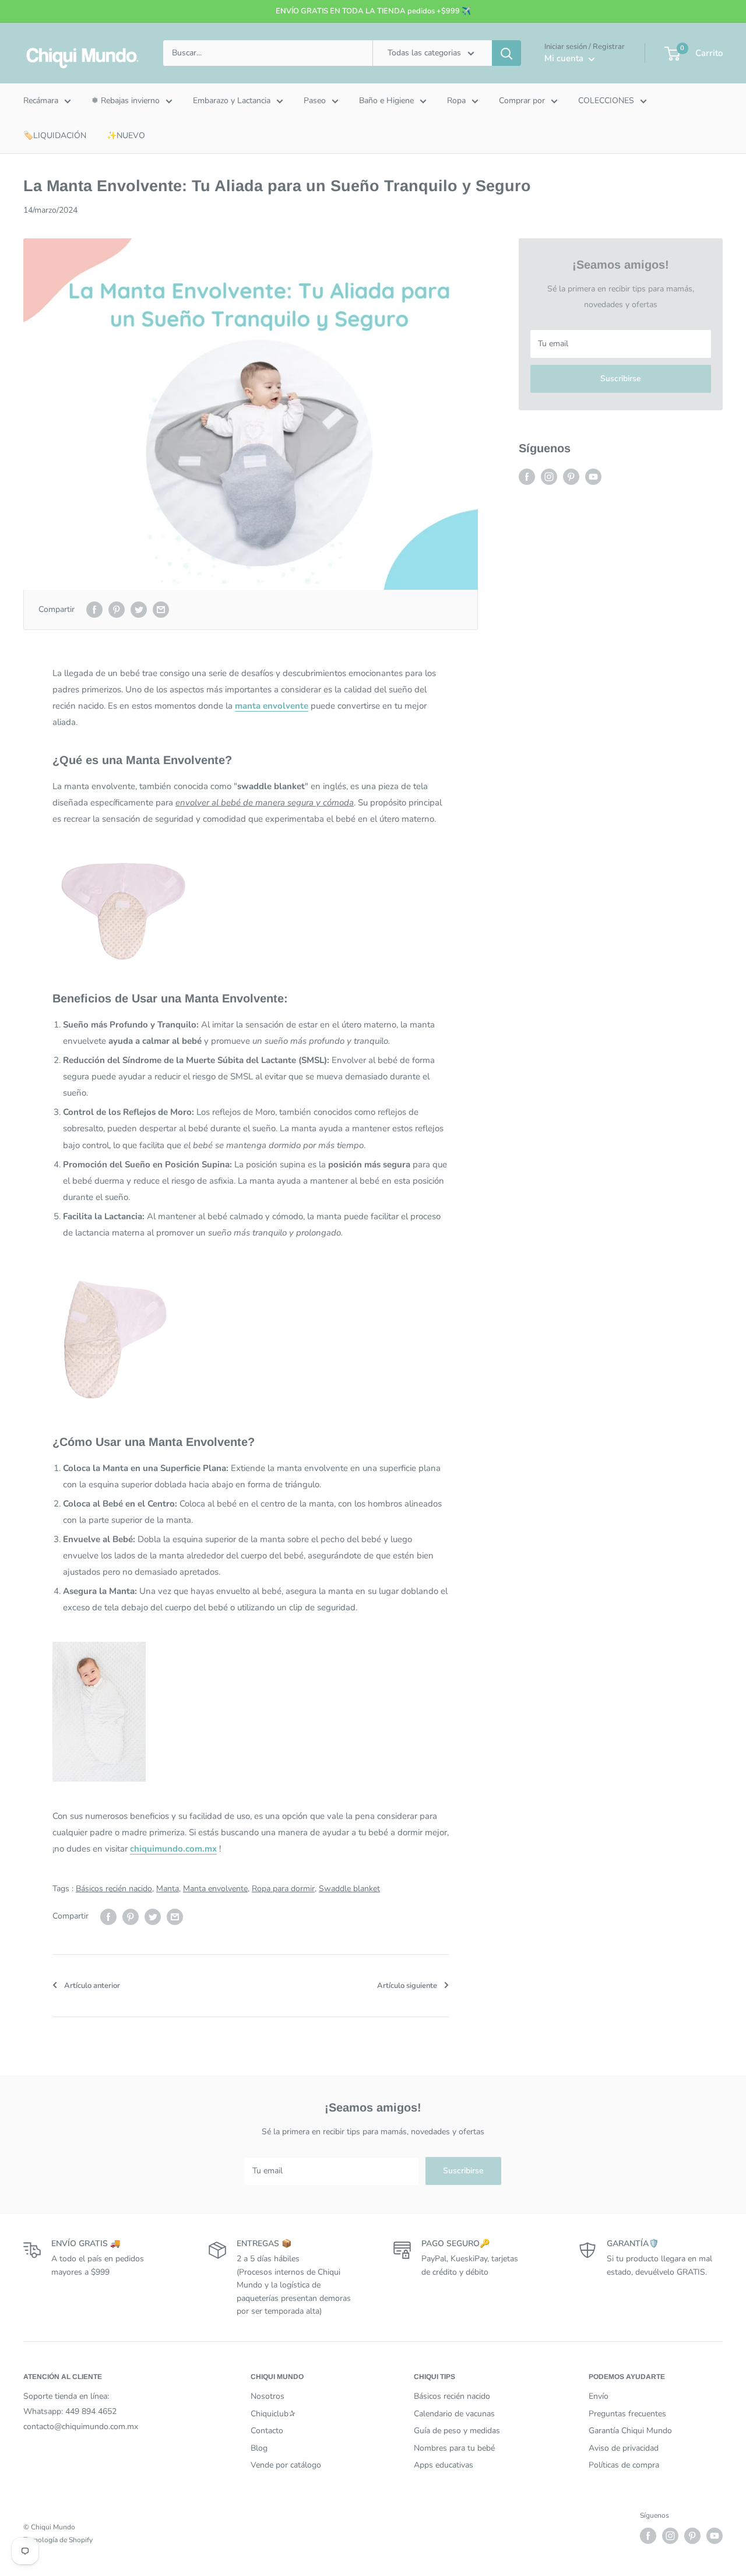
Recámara (41, 101)
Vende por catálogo (286, 2465)
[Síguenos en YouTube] (593, 477)
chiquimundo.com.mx (173, 1849)
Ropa (456, 101)
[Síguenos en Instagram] (549, 477)
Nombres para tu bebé (454, 2448)
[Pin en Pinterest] (117, 610)
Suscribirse (621, 379)
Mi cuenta (565, 58)
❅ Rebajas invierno (126, 101)
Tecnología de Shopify (58, 2540)
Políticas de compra (624, 2465)
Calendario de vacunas (454, 2414)
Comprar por (522, 101)
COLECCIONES (606, 101)
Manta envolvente (215, 1889)
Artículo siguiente (407, 1986)
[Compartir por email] (161, 610)
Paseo (315, 101)
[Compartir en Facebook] (94, 610)
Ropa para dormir (283, 1889)
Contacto (267, 2431)
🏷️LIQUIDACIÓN (55, 136)
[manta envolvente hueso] (251, 908)
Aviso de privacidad (624, 2448)
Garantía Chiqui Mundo (630, 2431)
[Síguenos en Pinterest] (571, 477)
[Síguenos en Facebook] (527, 477)
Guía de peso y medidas (457, 2431)
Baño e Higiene (386, 101)
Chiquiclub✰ (273, 2414)
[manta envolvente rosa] (251, 1337)
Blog (259, 2448)
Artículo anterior (92, 1986)
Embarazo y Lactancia (232, 101)
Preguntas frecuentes (627, 2414)
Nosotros (268, 2396)
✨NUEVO (126, 136)
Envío (599, 2396)
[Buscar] (506, 53)
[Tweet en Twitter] (139, 610)
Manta (168, 1889)
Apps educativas (444, 2465)
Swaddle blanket (349, 1889)
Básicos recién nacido (114, 1889)
